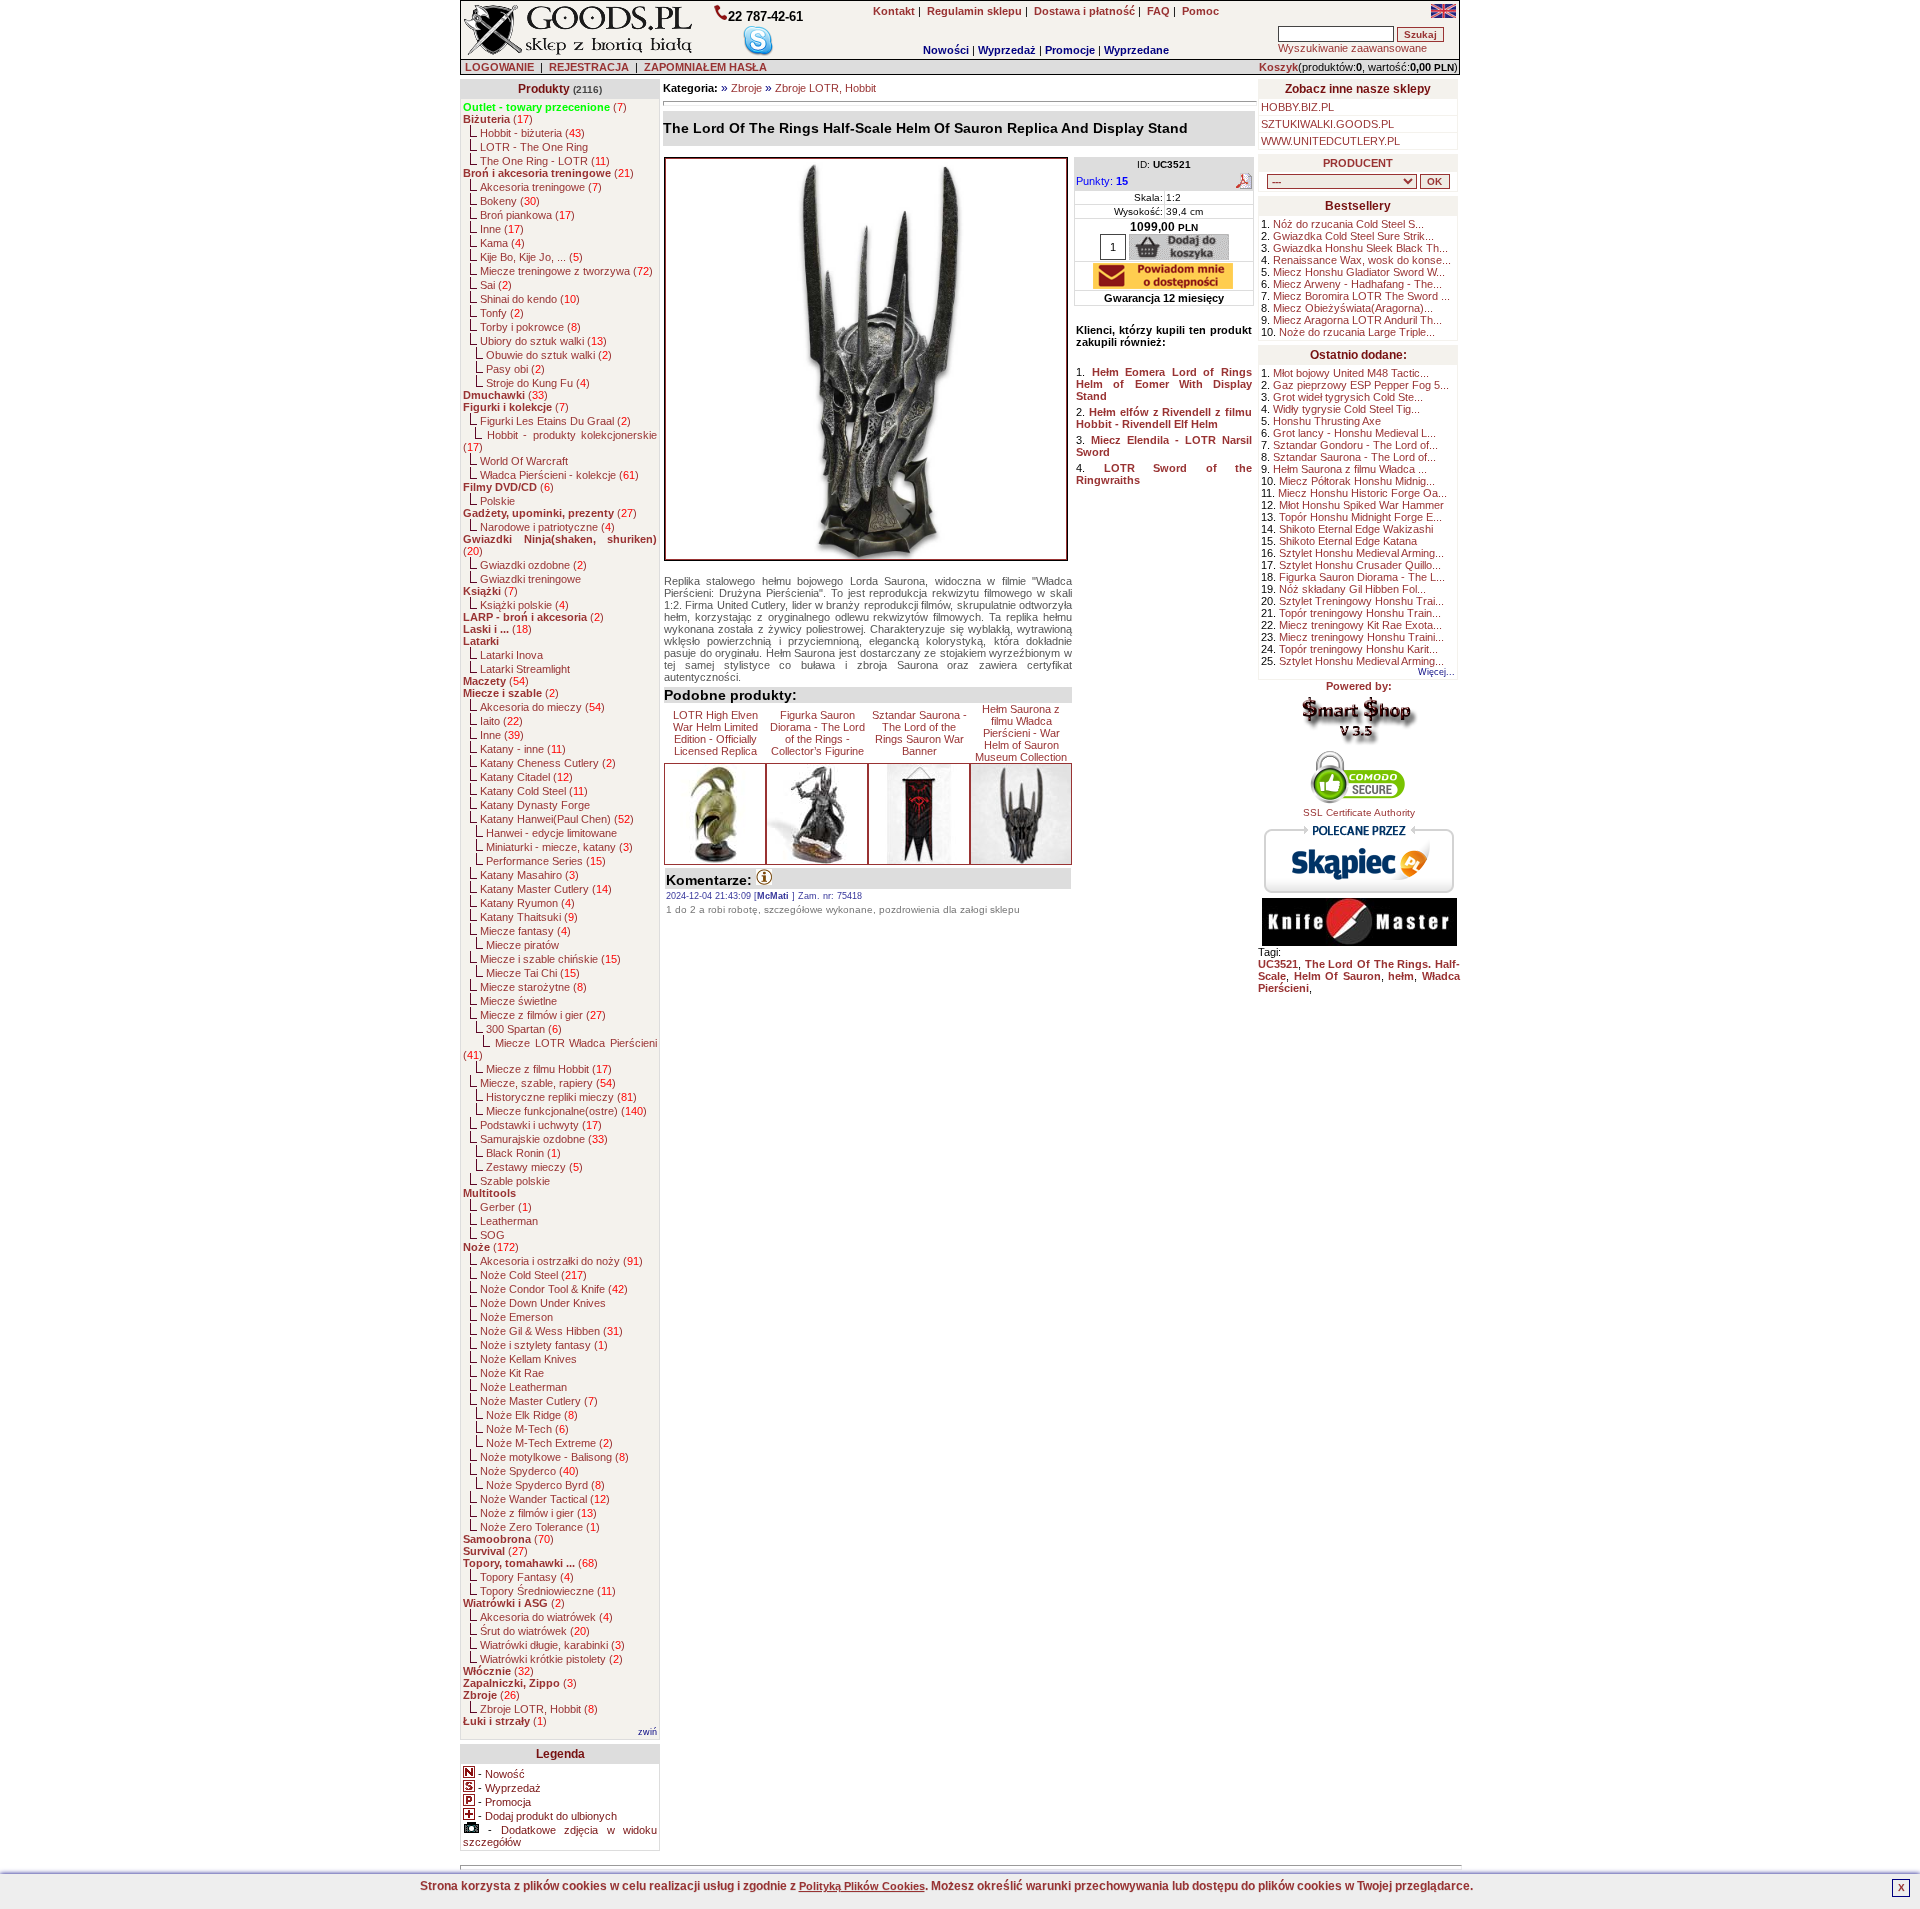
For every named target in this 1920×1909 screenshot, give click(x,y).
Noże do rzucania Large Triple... (1357, 332)
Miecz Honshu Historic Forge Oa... (1362, 493)
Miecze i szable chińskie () (550, 959)
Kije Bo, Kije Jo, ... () (531, 257)
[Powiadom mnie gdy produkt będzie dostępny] (1163, 283)
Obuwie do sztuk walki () (549, 355)
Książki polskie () (524, 605)
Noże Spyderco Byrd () (545, 1485)
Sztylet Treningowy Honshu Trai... (1361, 601)
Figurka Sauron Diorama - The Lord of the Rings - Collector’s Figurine (817, 733)
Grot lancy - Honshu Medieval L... (1354, 433)
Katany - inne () (523, 749)
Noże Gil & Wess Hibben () (551, 1331)
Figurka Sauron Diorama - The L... (1362, 577)
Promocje (1070, 50)
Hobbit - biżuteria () (532, 133)
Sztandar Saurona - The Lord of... (1354, 457)
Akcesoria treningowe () (541, 187)
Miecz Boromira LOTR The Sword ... (1361, 296)
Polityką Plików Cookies (862, 1886)
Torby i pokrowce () (530, 327)
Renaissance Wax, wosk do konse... (1362, 260)
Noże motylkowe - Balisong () (554, 1457)
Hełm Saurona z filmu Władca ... (1350, 469)
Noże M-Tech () (527, 1429)
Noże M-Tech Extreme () (549, 1443)
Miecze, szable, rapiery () (548, 1083)
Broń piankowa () (527, 215)
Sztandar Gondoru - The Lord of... (1355, 445)
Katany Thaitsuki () (529, 917)
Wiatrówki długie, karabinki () (552, 1645)
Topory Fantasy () (527, 1577)
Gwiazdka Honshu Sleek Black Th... (1360, 248)
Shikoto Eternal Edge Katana (1348, 541)
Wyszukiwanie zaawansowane (1352, 48)
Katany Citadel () (526, 777)
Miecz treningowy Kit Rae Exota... (1360, 625)
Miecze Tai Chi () (533, 973)
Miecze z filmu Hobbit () (549, 1069)
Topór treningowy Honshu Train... (1360, 613)
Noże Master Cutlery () (539, 1401)
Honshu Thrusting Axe (1327, 421)
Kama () (502, 243)
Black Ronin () (523, 1153)
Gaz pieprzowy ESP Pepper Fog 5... (1361, 385)
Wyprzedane (1136, 50)
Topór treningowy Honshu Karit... (1358, 649)
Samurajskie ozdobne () (544, 1139)
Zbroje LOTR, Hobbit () (539, 1709)
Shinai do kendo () (530, 299)
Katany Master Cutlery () (546, 889)
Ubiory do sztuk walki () (543, 341)
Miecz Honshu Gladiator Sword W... (1359, 272)
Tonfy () (502, 313)
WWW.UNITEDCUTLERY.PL (1330, 141)
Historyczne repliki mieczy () (561, 1097)
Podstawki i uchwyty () (541, 1125)
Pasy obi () (515, 369)
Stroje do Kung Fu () (538, 383)
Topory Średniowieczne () (548, 1591)
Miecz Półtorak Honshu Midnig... (1357, 481)
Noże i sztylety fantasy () (544, 1345)
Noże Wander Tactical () (545, 1499)
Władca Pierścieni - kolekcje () (559, 475)
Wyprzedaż (1007, 50)
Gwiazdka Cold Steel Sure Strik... (1353, 236)
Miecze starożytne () (533, 987)
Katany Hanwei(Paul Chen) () (557, 819)
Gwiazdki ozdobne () (533, 565)
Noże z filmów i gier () (538, 1513)
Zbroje (746, 88)
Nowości (946, 50)
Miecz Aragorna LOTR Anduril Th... (1357, 320)
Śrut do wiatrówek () (535, 1631)
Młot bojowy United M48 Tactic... (1351, 373)
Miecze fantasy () (525, 931)
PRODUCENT (1358, 163)
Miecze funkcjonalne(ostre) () (566, 1111)
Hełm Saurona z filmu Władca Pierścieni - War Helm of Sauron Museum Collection (1021, 733)
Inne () (502, 229)
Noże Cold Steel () (533, 1275)
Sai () (496, 285)
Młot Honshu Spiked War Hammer (1361, 505)
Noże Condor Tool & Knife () (554, 1289)
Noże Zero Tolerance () (540, 1527)
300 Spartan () (524, 1029)
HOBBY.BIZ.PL (1297, 107)
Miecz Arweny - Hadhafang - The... (1357, 284)
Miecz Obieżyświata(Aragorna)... (1353, 308)
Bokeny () (510, 201)
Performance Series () (546, 861)
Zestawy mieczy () (534, 1167)
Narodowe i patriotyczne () (547, 527)
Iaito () (501, 721)
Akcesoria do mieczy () (542, 707)
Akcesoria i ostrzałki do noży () (561, 1261)
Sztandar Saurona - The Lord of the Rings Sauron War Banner (919, 733)
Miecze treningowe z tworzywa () (566, 271)
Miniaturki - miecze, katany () (559, 847)
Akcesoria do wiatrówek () (546, 1617)
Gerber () (506, 1207)
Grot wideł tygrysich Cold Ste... (1348, 397)
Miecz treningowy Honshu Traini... (1361, 637)
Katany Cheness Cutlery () (548, 763)
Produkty (544, 89)
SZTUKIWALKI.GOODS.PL (1327, 124)
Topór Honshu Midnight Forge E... (1360, 517)
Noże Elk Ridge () (532, 1415)
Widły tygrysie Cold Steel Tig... (1346, 409)
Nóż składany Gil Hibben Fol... (1352, 589)
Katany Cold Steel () (534, 791)
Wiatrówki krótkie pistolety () (551, 1659)
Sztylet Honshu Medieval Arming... (1361, 553)
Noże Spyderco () (529, 1471)
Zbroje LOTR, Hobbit (825, 88)
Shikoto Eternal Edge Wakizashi (1356, 529)
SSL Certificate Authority (1359, 812)
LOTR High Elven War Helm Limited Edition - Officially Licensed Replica (715, 733)
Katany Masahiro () (529, 875)
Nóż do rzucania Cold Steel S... (1348, 224)
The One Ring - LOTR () (545, 161)
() (545, 107)
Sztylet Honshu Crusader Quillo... (1360, 565)
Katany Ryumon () (527, 903)
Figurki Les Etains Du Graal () (555, 421)
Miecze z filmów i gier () (543, 1015)
